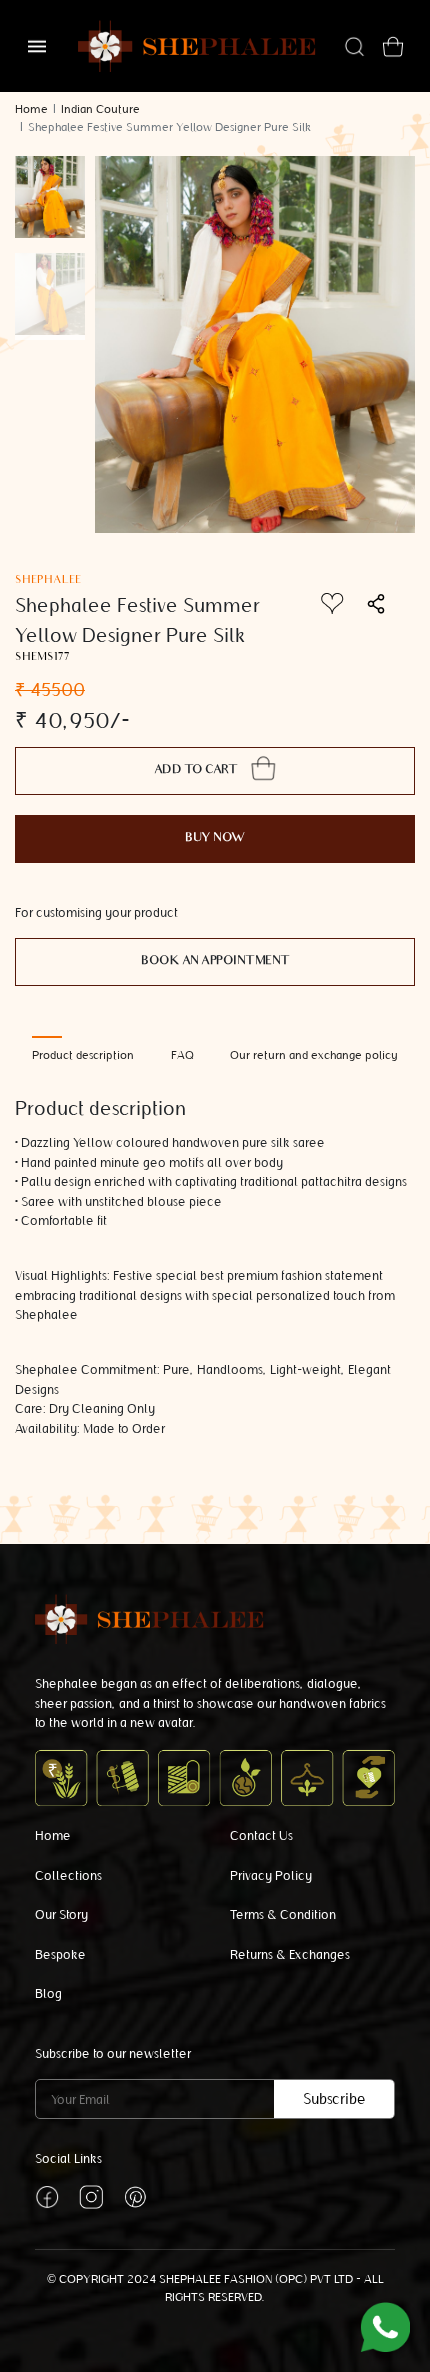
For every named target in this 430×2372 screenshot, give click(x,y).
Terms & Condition (283, 1914)
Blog (48, 1993)
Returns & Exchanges (290, 1954)
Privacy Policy (271, 1875)
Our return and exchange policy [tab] (314, 1055)
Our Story (61, 1914)
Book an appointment (215, 961)
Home (31, 109)
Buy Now (215, 838)
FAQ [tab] (182, 1055)
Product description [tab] (83, 1055)
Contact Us (261, 1835)
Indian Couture (100, 109)
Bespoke (60, 1954)
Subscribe (334, 2099)
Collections (68, 1875)
